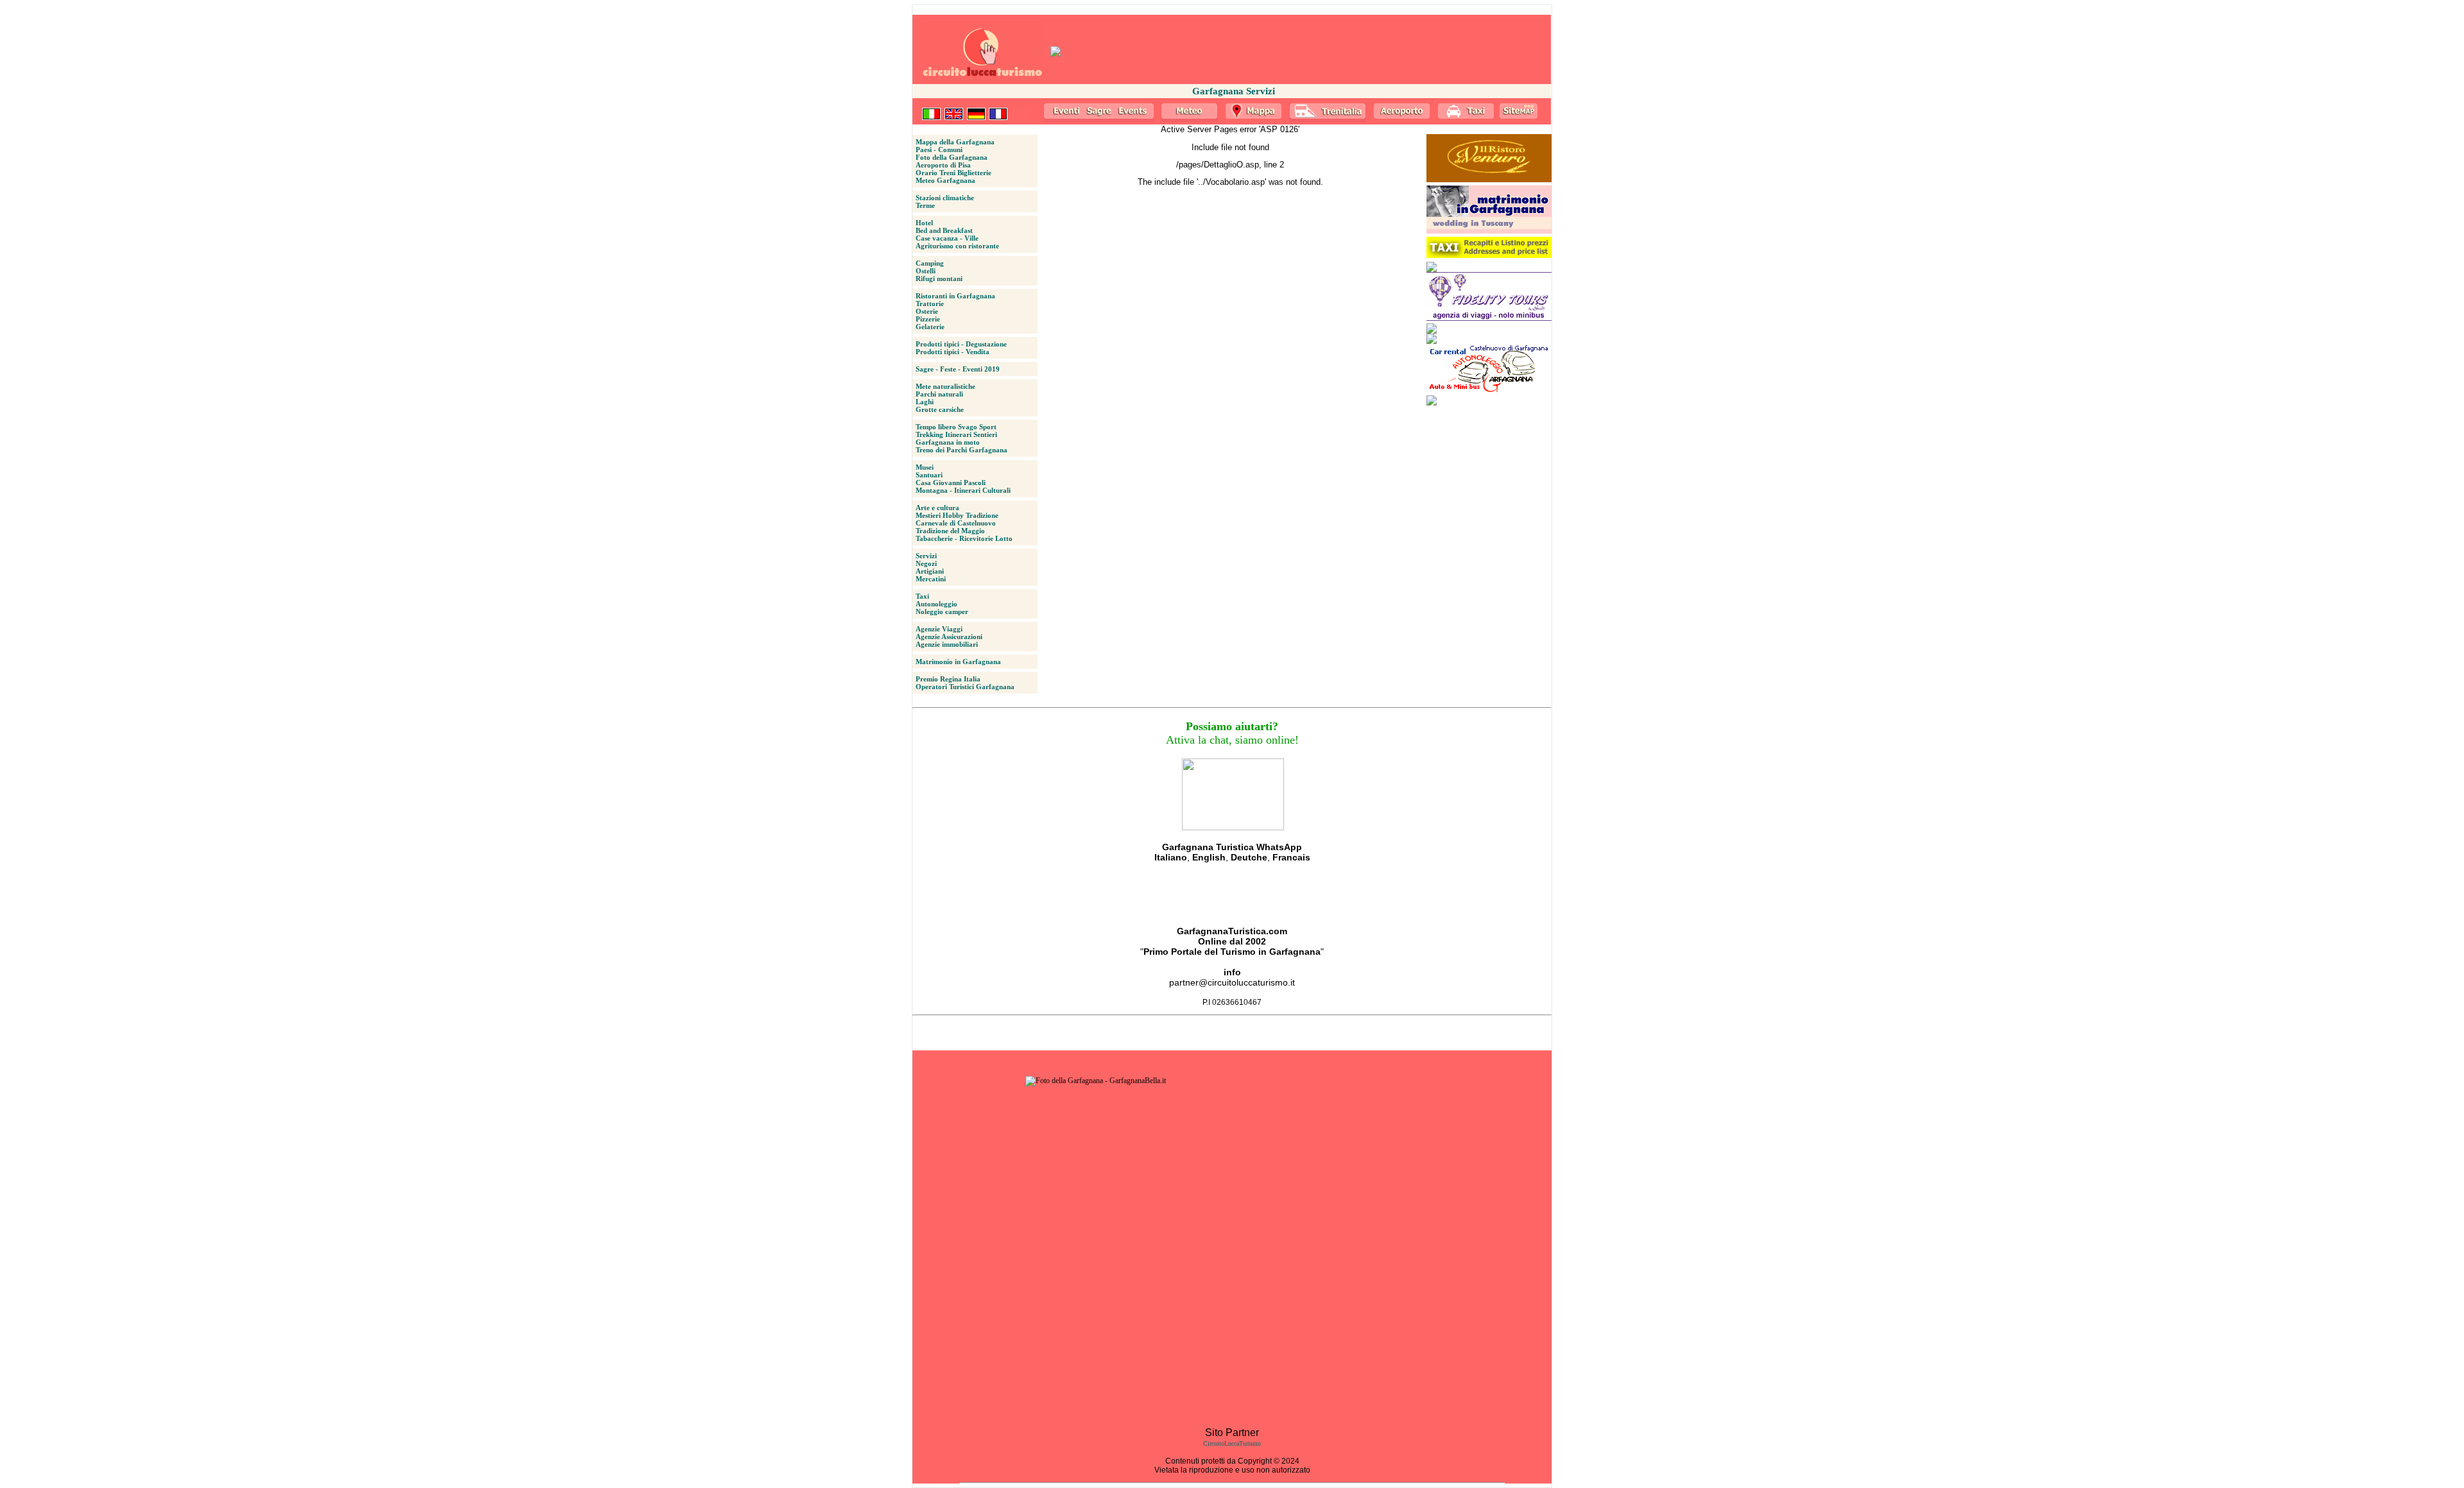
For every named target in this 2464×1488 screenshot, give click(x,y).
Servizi (926, 556)
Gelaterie (930, 327)
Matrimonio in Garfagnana (958, 662)
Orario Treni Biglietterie (954, 173)
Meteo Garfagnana (945, 180)
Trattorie (930, 304)
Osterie (927, 311)
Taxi (922, 596)
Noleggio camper (942, 611)
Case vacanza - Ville (947, 238)
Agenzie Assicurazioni (949, 637)
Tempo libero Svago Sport (956, 427)
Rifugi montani (939, 278)
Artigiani (930, 571)
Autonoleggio (937, 604)
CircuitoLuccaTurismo (1232, 1443)
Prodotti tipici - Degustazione (961, 344)
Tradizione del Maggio (950, 531)
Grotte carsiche (940, 409)
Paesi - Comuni (939, 150)
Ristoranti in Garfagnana (955, 296)
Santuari (929, 475)
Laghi (925, 402)
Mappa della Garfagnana (955, 142)
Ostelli (926, 271)
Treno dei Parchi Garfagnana (962, 450)
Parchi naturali (939, 394)
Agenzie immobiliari (947, 644)
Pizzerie (928, 319)
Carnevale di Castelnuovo (956, 523)
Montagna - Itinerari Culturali (963, 490)
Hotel (924, 223)
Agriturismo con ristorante (957, 246)
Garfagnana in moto (948, 442)
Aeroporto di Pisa (943, 165)
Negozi (926, 563)
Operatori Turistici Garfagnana (965, 687)
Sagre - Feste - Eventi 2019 (958, 369)
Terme (925, 205)
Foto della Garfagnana (952, 157)
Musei (925, 467)
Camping (930, 263)
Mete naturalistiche (945, 386)
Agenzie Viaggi (939, 629)
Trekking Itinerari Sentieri (956, 434)
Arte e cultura (937, 508)
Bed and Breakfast (944, 230)
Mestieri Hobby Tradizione (957, 515)
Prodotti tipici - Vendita (953, 352)
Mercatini (931, 579)
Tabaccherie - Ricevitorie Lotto (964, 538)
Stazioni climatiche (945, 198)
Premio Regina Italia (948, 679)
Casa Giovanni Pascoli (951, 483)
